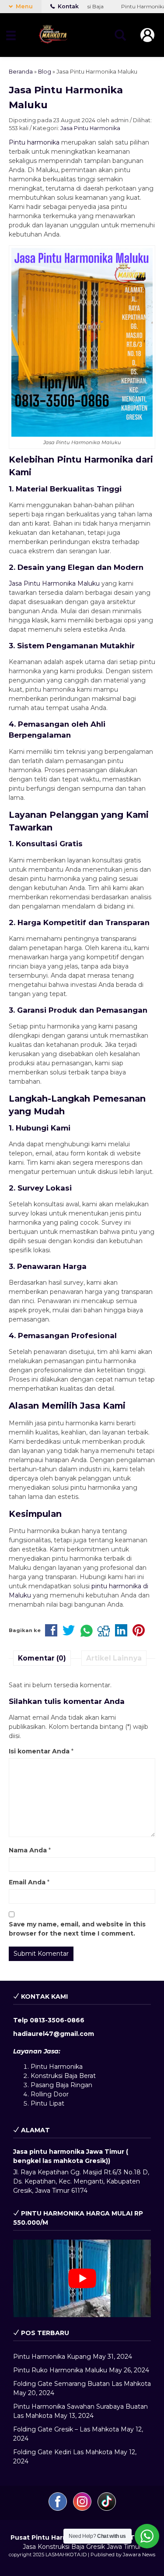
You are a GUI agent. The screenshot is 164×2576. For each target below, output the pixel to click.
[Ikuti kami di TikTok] (107, 2509)
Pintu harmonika (34, 142)
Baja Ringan (74, 2085)
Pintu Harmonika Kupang (52, 2357)
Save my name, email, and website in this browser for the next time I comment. (77, 1929)
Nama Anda (28, 1850)
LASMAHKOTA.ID (66, 2555)
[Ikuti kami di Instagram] (83, 2509)
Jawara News (139, 2555)
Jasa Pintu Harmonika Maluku (54, 583)
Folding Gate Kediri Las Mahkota (63, 2452)
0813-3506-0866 (57, 2020)
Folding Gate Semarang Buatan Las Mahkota (82, 2384)
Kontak (68, 6)
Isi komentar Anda (39, 1751)
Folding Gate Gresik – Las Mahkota (66, 2429)
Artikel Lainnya (114, 1658)
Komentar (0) (42, 1658)
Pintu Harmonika (57, 2067)
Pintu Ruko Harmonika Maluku (60, 2370)
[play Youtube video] (82, 2278)
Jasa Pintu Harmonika (90, 128)
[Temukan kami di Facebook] (59, 2509)
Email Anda (27, 1882)
